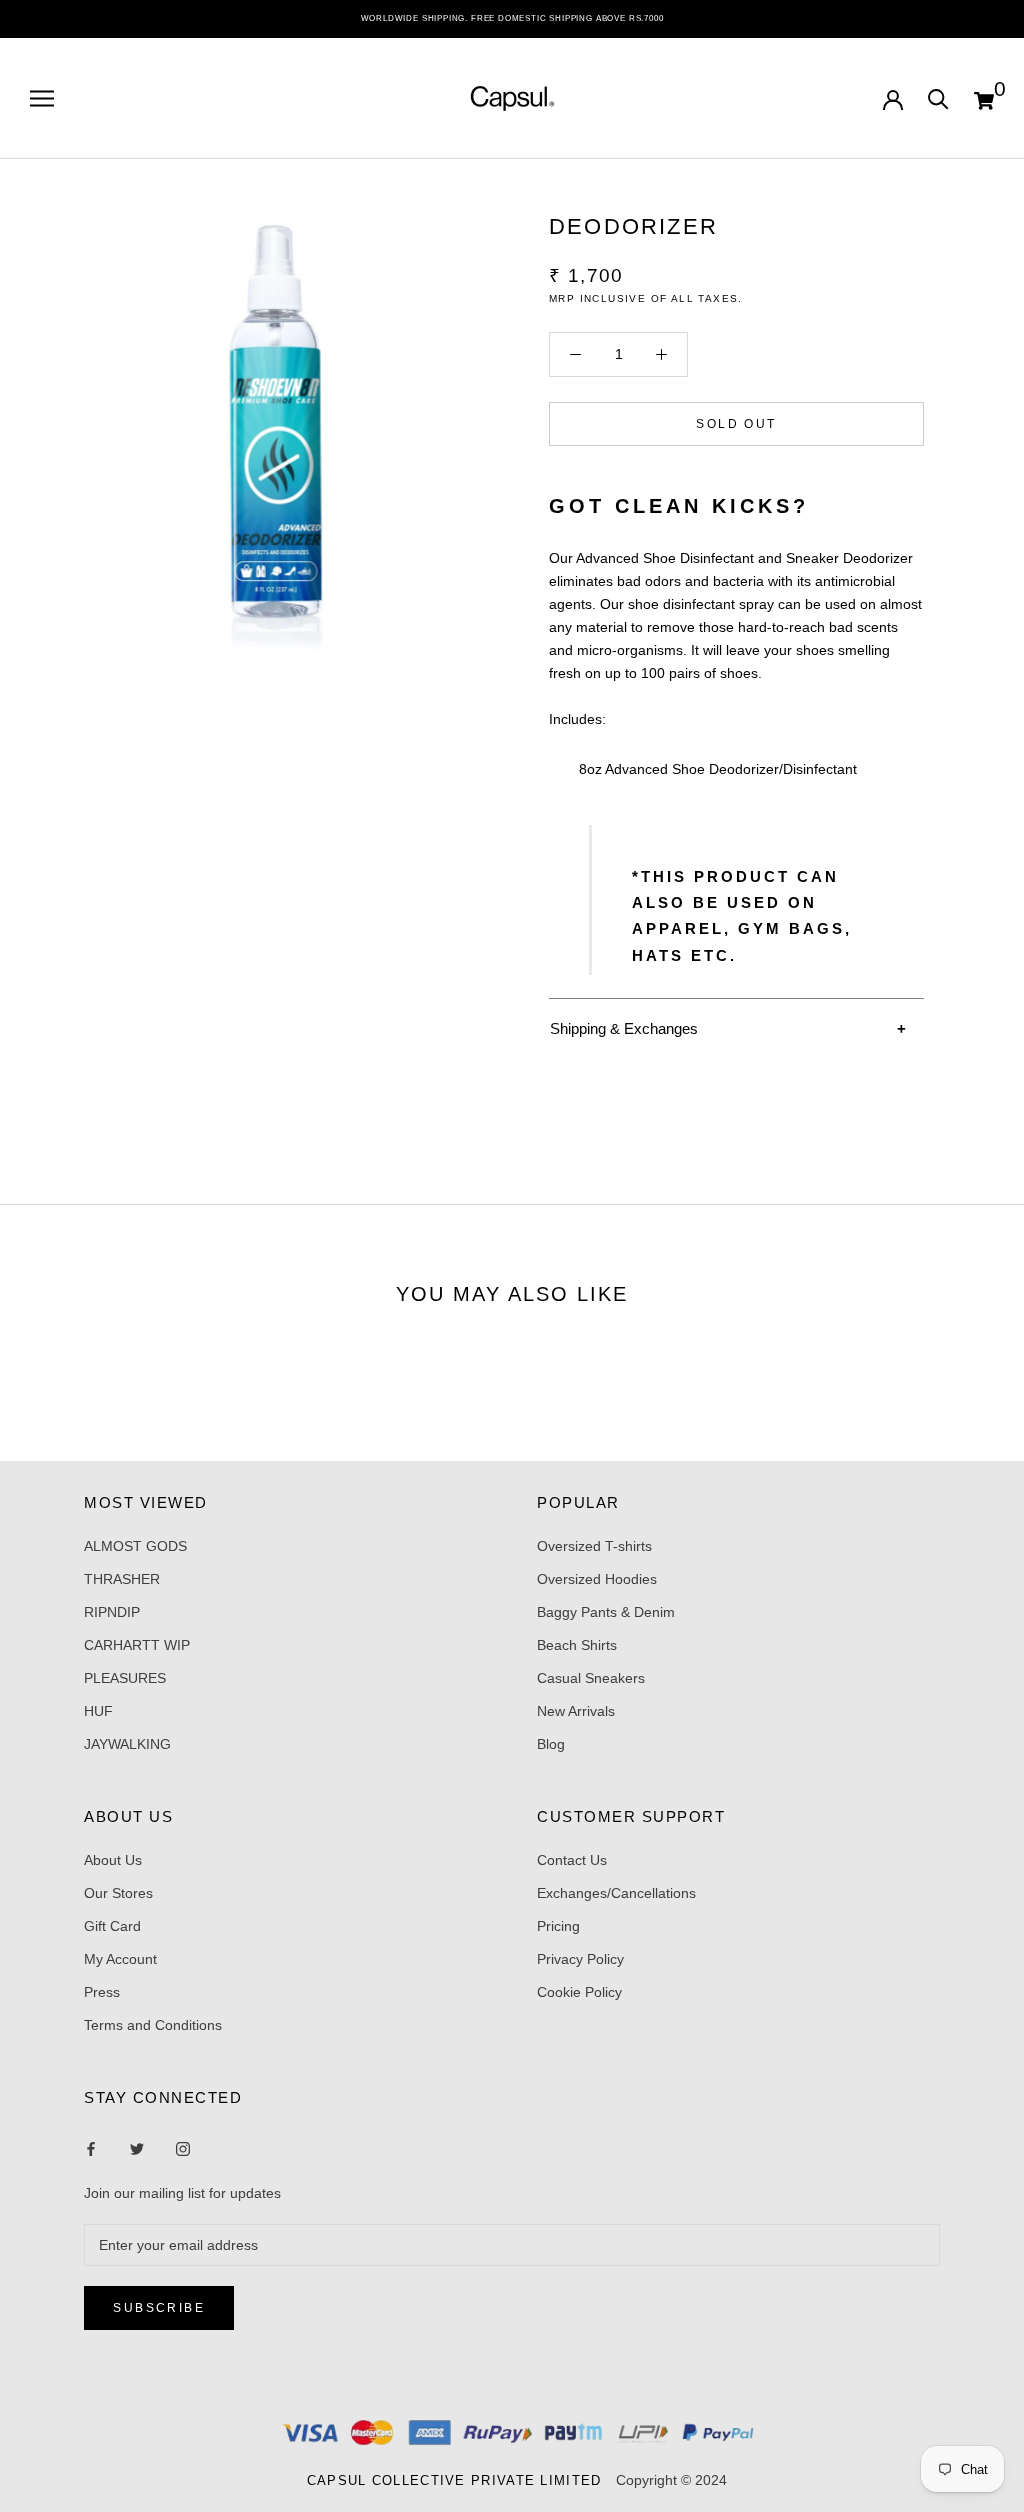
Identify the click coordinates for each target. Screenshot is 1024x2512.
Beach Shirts (577, 1645)
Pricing (558, 1926)
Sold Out (736, 424)
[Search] (938, 97)
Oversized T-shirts (594, 1546)
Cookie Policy (579, 1992)
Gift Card (112, 1926)
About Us (113, 1860)
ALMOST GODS (135, 1546)
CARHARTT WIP (137, 1645)
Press (102, 1992)
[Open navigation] (42, 98)
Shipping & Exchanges (624, 1028)
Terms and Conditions (153, 2025)
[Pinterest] (183, 2147)
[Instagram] (137, 2147)
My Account (120, 1959)
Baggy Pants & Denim (606, 1612)
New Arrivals (576, 1711)
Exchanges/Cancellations (616, 1893)
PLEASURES (125, 1678)
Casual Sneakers (591, 1678)
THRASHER (122, 1579)
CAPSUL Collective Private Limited (460, 2480)
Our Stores (118, 1893)
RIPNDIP (112, 1612)
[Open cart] (984, 98)
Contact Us (572, 1860)
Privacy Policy (580, 1959)
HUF (98, 1711)
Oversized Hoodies (597, 1579)
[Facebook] (91, 2147)
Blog (551, 1744)
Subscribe (159, 2308)
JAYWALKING (127, 1744)
